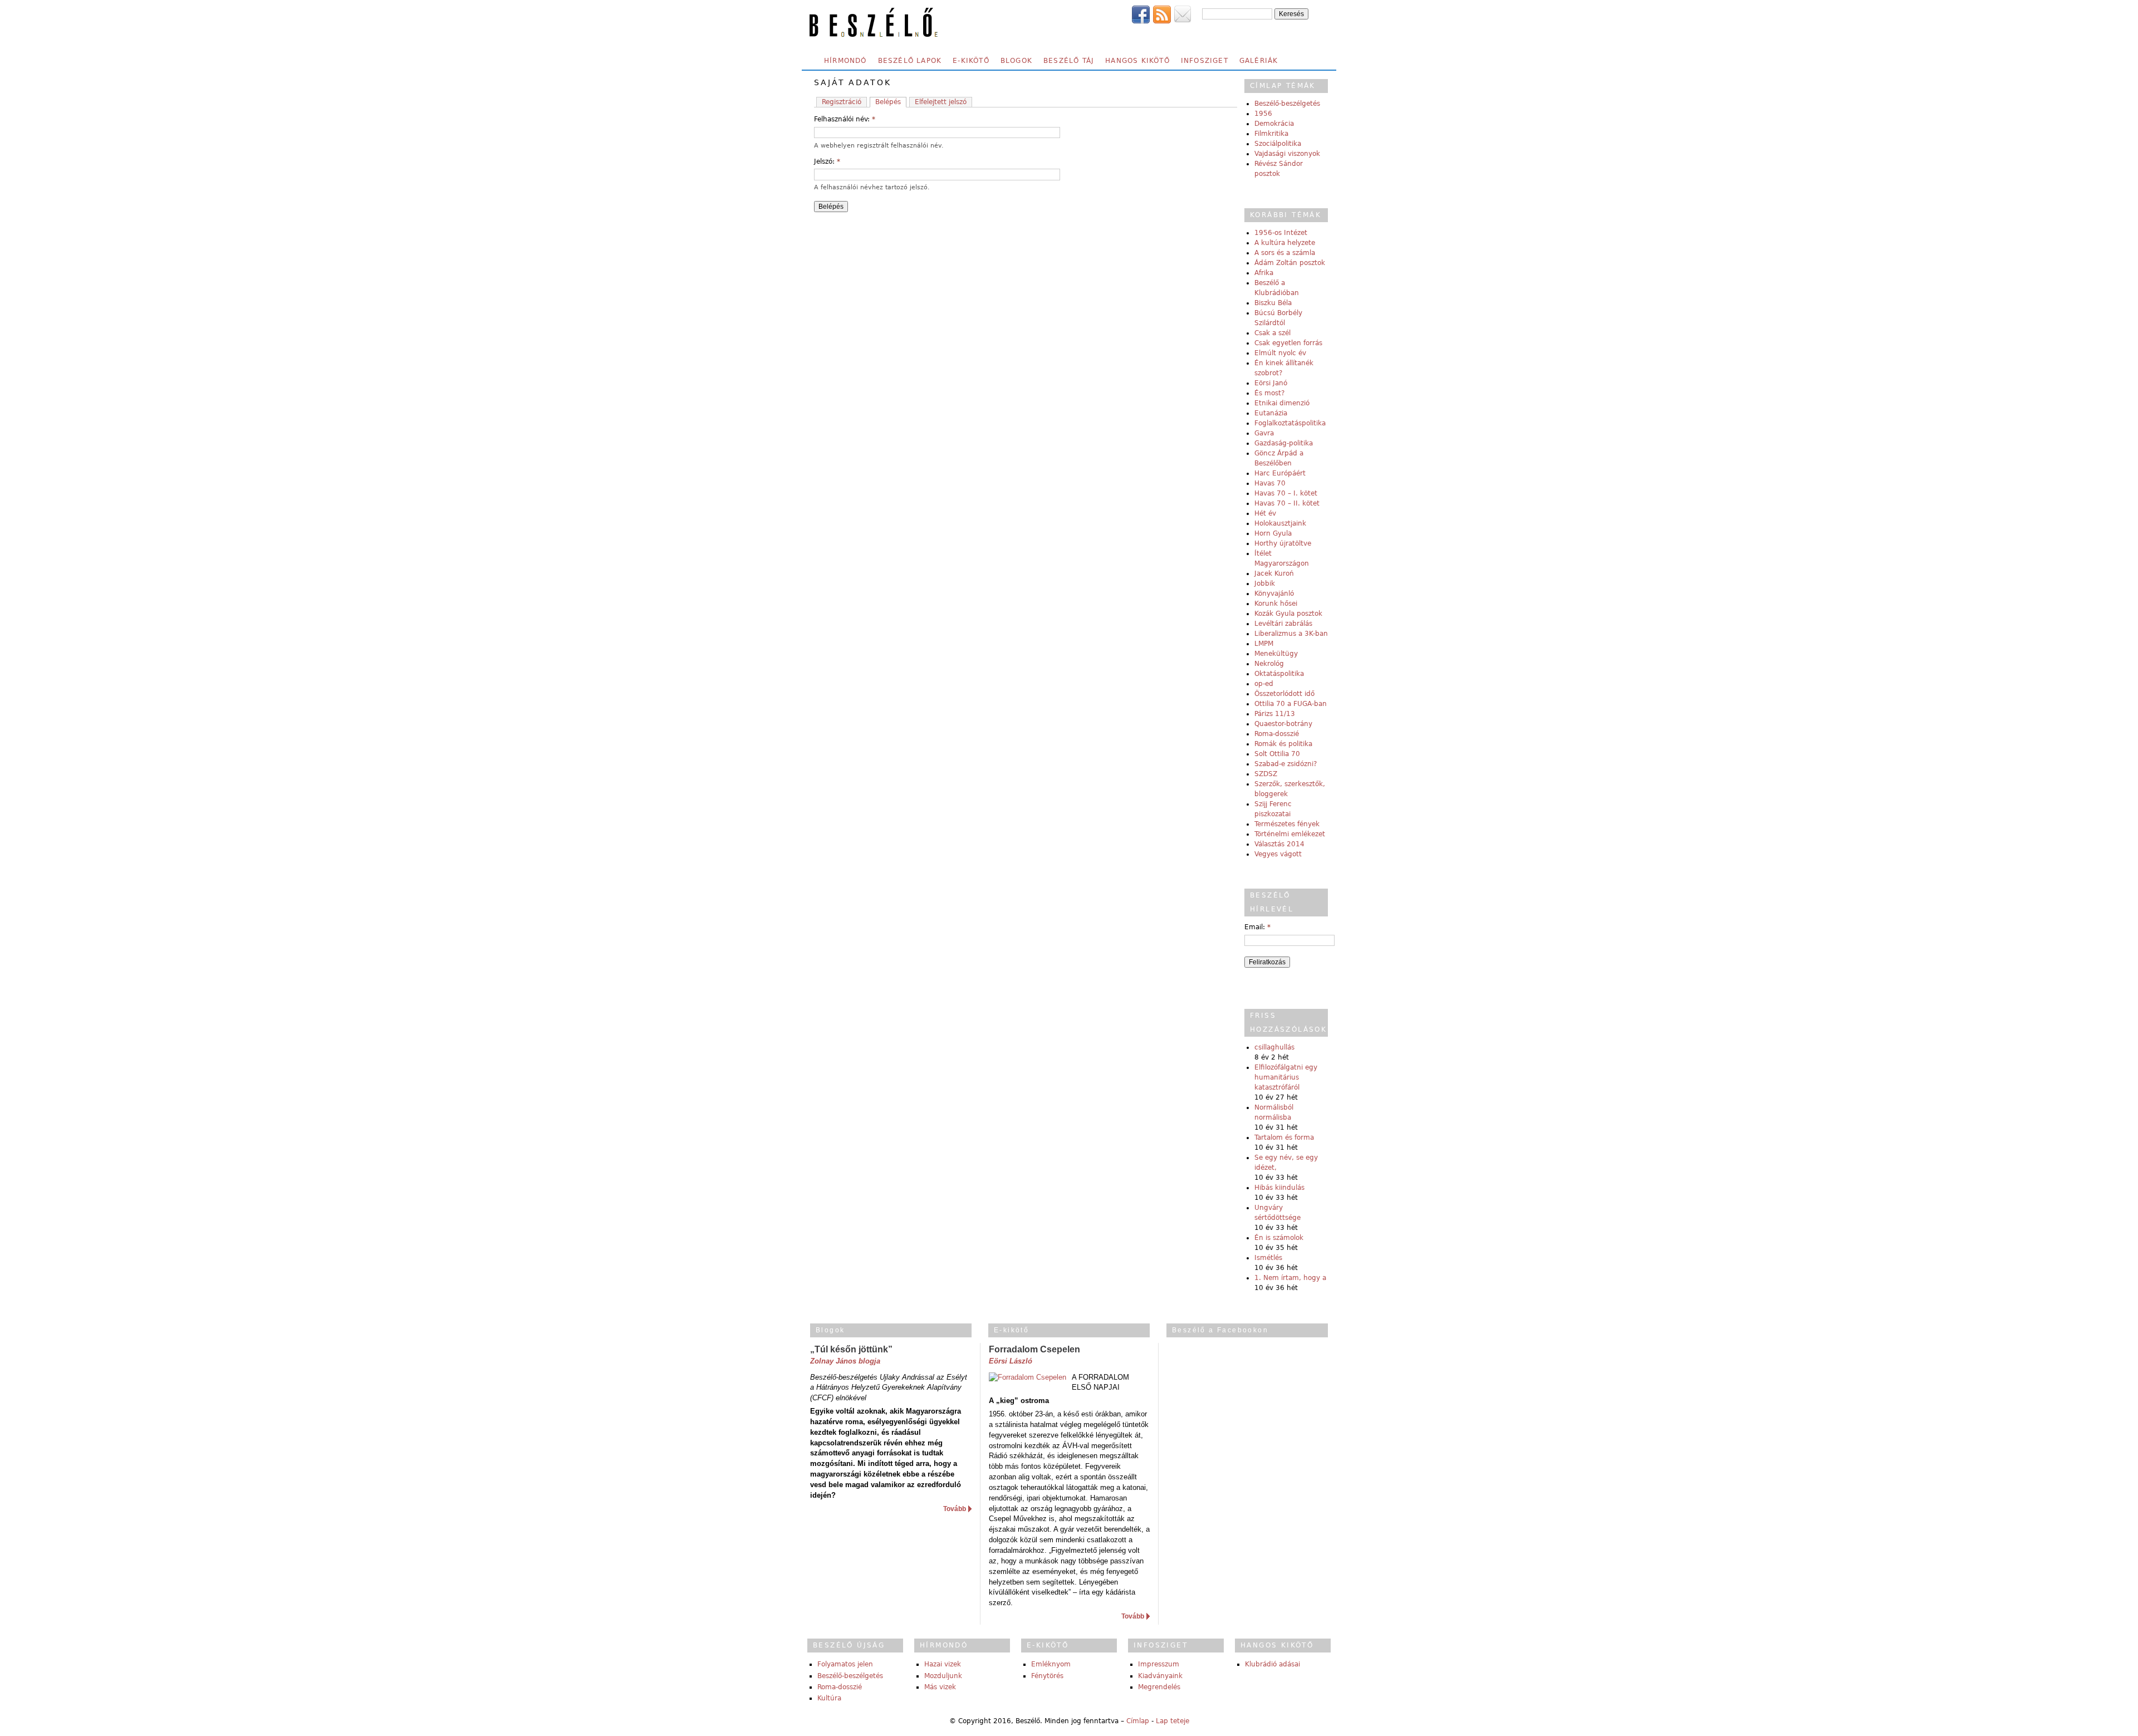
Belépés (888, 102)
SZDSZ (1266, 774)
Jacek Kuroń (1274, 573)
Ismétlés (1268, 1258)
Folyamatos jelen (845, 1664)
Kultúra (829, 1698)
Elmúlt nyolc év (1280, 353)
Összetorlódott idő (1284, 694)
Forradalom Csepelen (1034, 1349)
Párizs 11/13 (1275, 714)
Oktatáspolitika (1279, 674)
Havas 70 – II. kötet (1287, 503)
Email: (1257, 927)
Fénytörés (1047, 1676)
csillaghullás (1274, 1047)
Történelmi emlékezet (1290, 834)
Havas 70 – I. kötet (1286, 493)
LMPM (1264, 644)
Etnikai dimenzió (1282, 403)
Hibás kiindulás (1279, 1188)
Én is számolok (1279, 1238)
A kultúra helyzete (1285, 243)
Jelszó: (827, 161)
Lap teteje (1173, 1721)
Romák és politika (1283, 744)
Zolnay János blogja (845, 1361)
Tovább (955, 1509)
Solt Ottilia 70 (1277, 754)
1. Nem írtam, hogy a (1290, 1278)
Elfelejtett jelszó (941, 102)
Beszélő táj (1069, 61)
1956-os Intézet (1281, 233)
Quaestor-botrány (1283, 724)
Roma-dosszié (1277, 734)
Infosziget (1205, 61)
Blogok (1016, 61)
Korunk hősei (1276, 604)
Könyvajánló (1274, 594)
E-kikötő (971, 61)
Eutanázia (1271, 413)
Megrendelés (1159, 1687)
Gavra (1264, 433)
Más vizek (940, 1687)
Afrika (1264, 273)
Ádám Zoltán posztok (1290, 263)
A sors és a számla (1285, 253)
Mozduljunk (943, 1676)
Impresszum (1159, 1664)
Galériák (1259, 61)
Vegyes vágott (1278, 854)
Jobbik (1265, 583)
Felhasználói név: (845, 119)
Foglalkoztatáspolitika (1290, 423)
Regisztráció (842, 102)
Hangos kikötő (1137, 61)
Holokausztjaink (1280, 523)
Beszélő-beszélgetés (1287, 104)
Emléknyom (1051, 1664)
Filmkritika (1271, 134)
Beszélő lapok (910, 61)
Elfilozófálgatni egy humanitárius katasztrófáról (1286, 1077)
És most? (1269, 393)
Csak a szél (1272, 333)
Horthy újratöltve (1283, 543)
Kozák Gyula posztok (1288, 614)
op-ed (1264, 684)
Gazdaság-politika (1284, 443)
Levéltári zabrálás (1283, 624)
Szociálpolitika (1278, 144)
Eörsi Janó (1271, 383)
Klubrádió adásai (1272, 1664)
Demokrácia (1274, 124)
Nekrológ (1269, 664)
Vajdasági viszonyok (1287, 154)
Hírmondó (845, 61)
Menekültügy (1276, 654)
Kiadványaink (1160, 1676)
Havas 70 (1270, 483)
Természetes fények (1287, 824)
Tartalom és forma (1284, 1137)
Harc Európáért (1280, 473)
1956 (1263, 114)
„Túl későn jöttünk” (851, 1349)
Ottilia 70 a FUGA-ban (1291, 704)
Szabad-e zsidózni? (1286, 764)
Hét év (1265, 513)
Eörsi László (1011, 1361)
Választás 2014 (1279, 844)
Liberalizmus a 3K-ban (1291, 634)
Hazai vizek (943, 1664)
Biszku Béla (1273, 303)
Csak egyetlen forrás (1288, 343)
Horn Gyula (1273, 533)
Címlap (1138, 1721)
